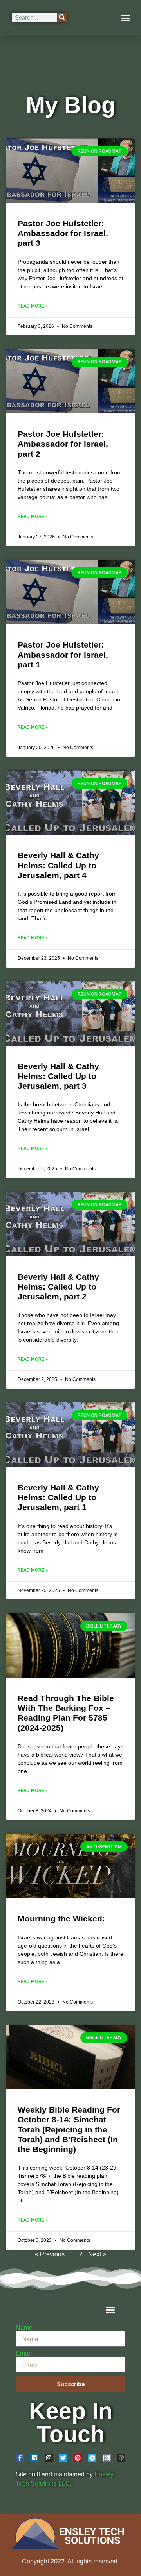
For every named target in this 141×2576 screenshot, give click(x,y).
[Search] (62, 17)
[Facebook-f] (20, 2458)
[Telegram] (92, 2458)
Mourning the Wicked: (61, 1919)
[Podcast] (121, 2458)
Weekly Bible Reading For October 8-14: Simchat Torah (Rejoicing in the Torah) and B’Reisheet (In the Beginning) (69, 2129)
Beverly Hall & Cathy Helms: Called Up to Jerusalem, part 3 (58, 1076)
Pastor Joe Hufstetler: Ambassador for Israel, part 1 (63, 654)
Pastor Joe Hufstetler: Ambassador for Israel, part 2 (63, 444)
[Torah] (107, 2458)
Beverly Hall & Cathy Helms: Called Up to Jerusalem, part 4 (58, 865)
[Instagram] (49, 2458)
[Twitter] (63, 2458)
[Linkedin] (34, 2458)
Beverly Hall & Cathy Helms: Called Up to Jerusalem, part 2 (58, 1287)
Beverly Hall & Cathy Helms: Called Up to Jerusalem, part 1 (58, 1497)
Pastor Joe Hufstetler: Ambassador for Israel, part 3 (63, 233)
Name (24, 2328)
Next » (97, 2254)
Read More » (33, 306)
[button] (126, 18)
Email (24, 2354)
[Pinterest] (78, 2458)
